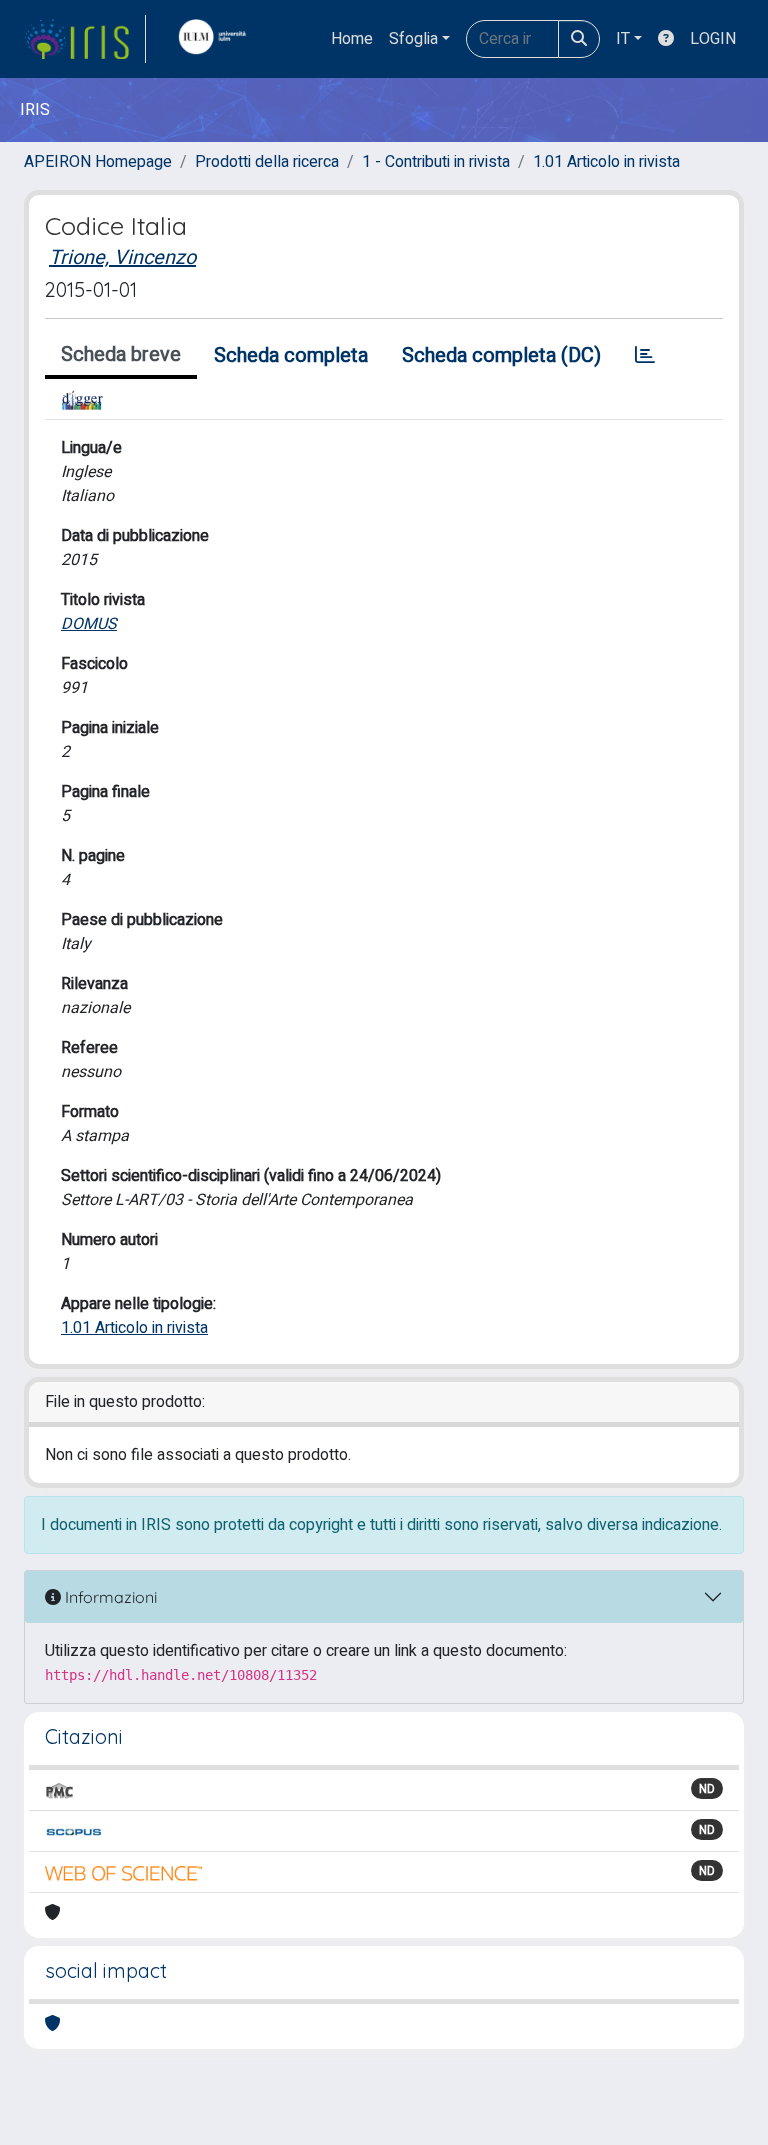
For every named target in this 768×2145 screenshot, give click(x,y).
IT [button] (623, 39)
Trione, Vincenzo (122, 257)
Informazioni (109, 1597)
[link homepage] (85, 39)
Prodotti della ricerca (267, 162)
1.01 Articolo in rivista (606, 162)
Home (352, 39)
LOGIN (713, 39)
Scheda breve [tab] (121, 354)
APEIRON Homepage (98, 162)
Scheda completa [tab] (291, 355)
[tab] (645, 356)
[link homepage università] (217, 39)
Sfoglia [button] (413, 39)
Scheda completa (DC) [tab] (501, 355)
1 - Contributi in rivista (436, 162)
